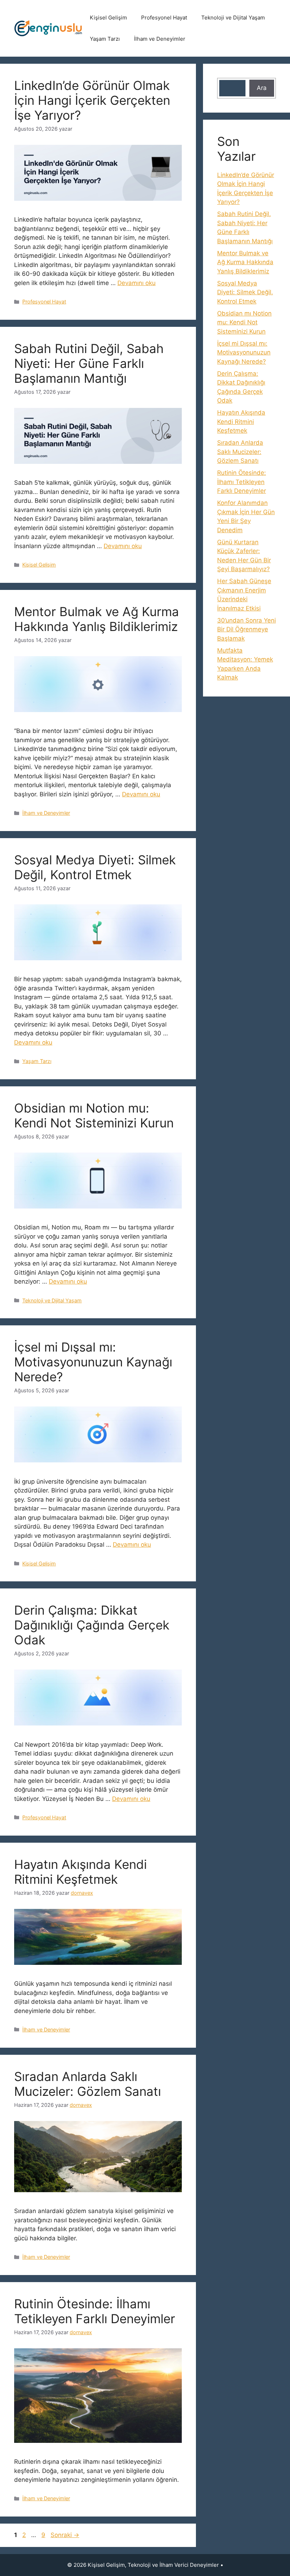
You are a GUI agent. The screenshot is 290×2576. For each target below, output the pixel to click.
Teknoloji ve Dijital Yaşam (233, 18)
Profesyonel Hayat (164, 18)
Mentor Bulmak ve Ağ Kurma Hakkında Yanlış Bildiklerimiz (97, 619)
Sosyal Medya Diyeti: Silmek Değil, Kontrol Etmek (95, 867)
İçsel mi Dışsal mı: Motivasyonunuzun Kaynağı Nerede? (93, 1362)
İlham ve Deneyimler (160, 39)
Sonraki (65, 2535)
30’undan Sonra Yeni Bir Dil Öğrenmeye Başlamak (246, 629)
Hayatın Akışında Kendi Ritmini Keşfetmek (80, 1872)
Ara (262, 88)
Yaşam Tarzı (105, 39)
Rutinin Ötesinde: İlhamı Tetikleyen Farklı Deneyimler (95, 2311)
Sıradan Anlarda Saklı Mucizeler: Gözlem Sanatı (88, 2084)
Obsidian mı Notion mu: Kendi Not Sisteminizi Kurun (94, 1115)
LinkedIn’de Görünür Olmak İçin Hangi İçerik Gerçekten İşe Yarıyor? (92, 100)
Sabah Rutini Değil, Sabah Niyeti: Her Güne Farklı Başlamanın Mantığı (89, 363)
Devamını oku (137, 283)
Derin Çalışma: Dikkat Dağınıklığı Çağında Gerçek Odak (92, 1625)
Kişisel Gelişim (108, 18)
